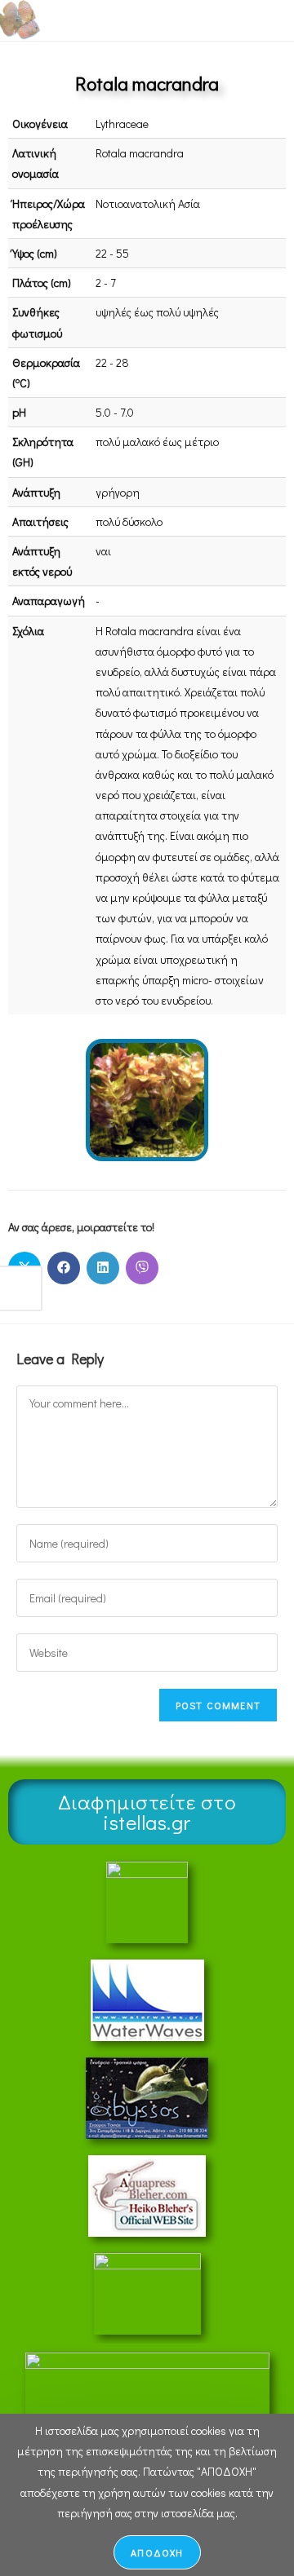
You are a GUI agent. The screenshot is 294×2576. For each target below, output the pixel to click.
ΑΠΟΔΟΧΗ (157, 2552)
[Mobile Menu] (245, 20)
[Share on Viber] (142, 1268)
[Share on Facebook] (64, 1268)
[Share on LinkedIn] (103, 1268)
